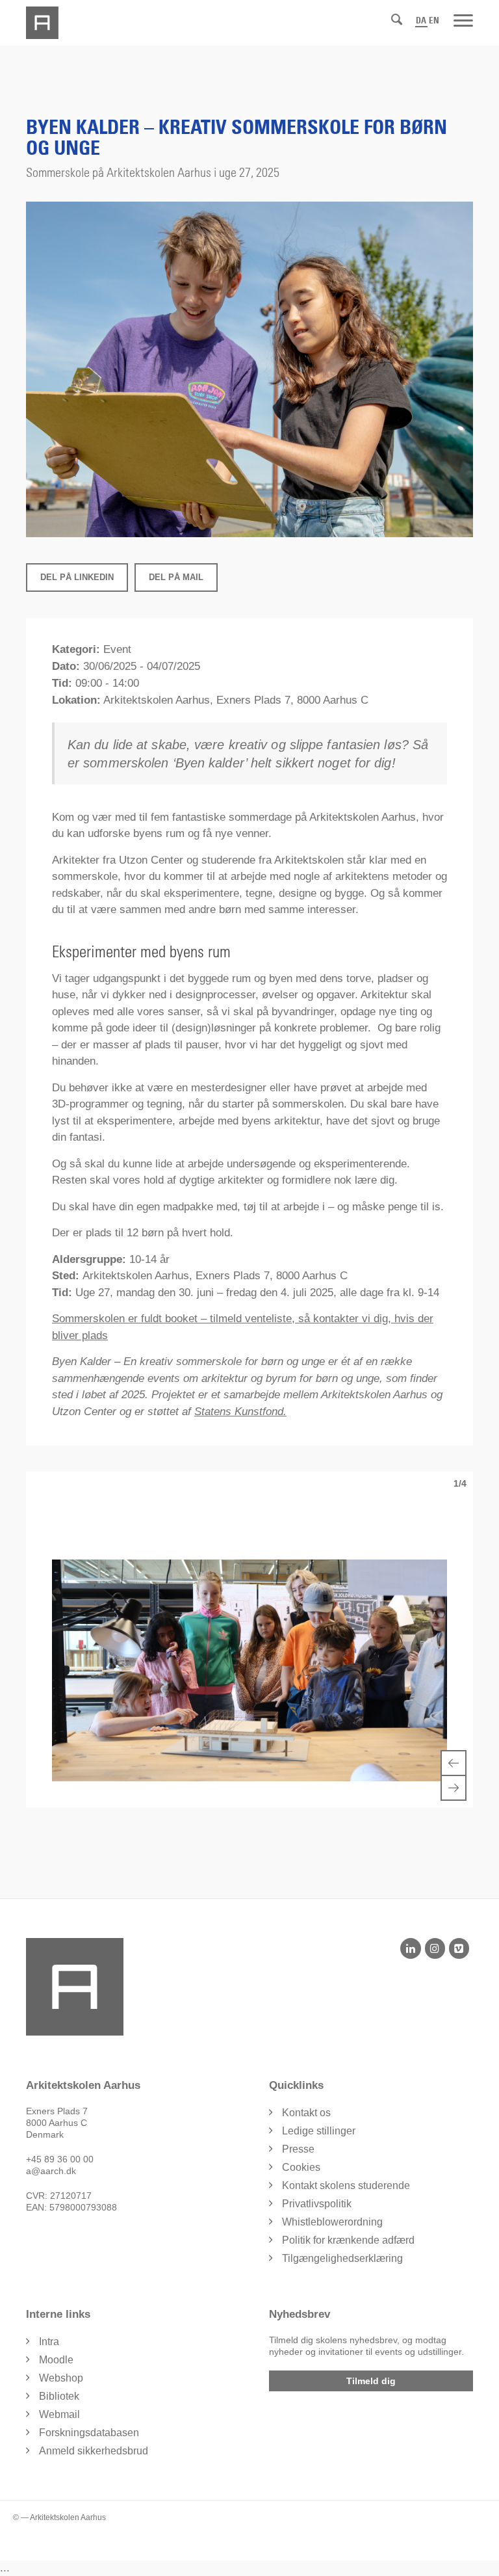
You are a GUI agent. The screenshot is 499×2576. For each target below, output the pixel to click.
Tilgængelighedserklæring (342, 2258)
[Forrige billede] (454, 1763)
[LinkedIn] (410, 1948)
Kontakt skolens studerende (346, 2185)
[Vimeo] (459, 1948)
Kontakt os (306, 2113)
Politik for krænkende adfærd (348, 2240)
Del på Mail (176, 577)
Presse (298, 2149)
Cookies (301, 2167)
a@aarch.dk (51, 2171)
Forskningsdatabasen (89, 2433)
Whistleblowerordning (332, 2222)
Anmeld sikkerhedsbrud (94, 2451)
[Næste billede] (454, 1788)
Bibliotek (59, 2396)
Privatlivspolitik (317, 2204)
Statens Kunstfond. (240, 1412)
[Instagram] (435, 1948)
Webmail (59, 2414)
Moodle (56, 2360)
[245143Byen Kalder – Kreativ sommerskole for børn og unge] (249, 369)
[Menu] (463, 20)
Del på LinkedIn (77, 577)
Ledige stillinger (319, 2131)
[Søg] (397, 20)
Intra (49, 2342)
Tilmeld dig (371, 2381)
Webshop (61, 2378)
